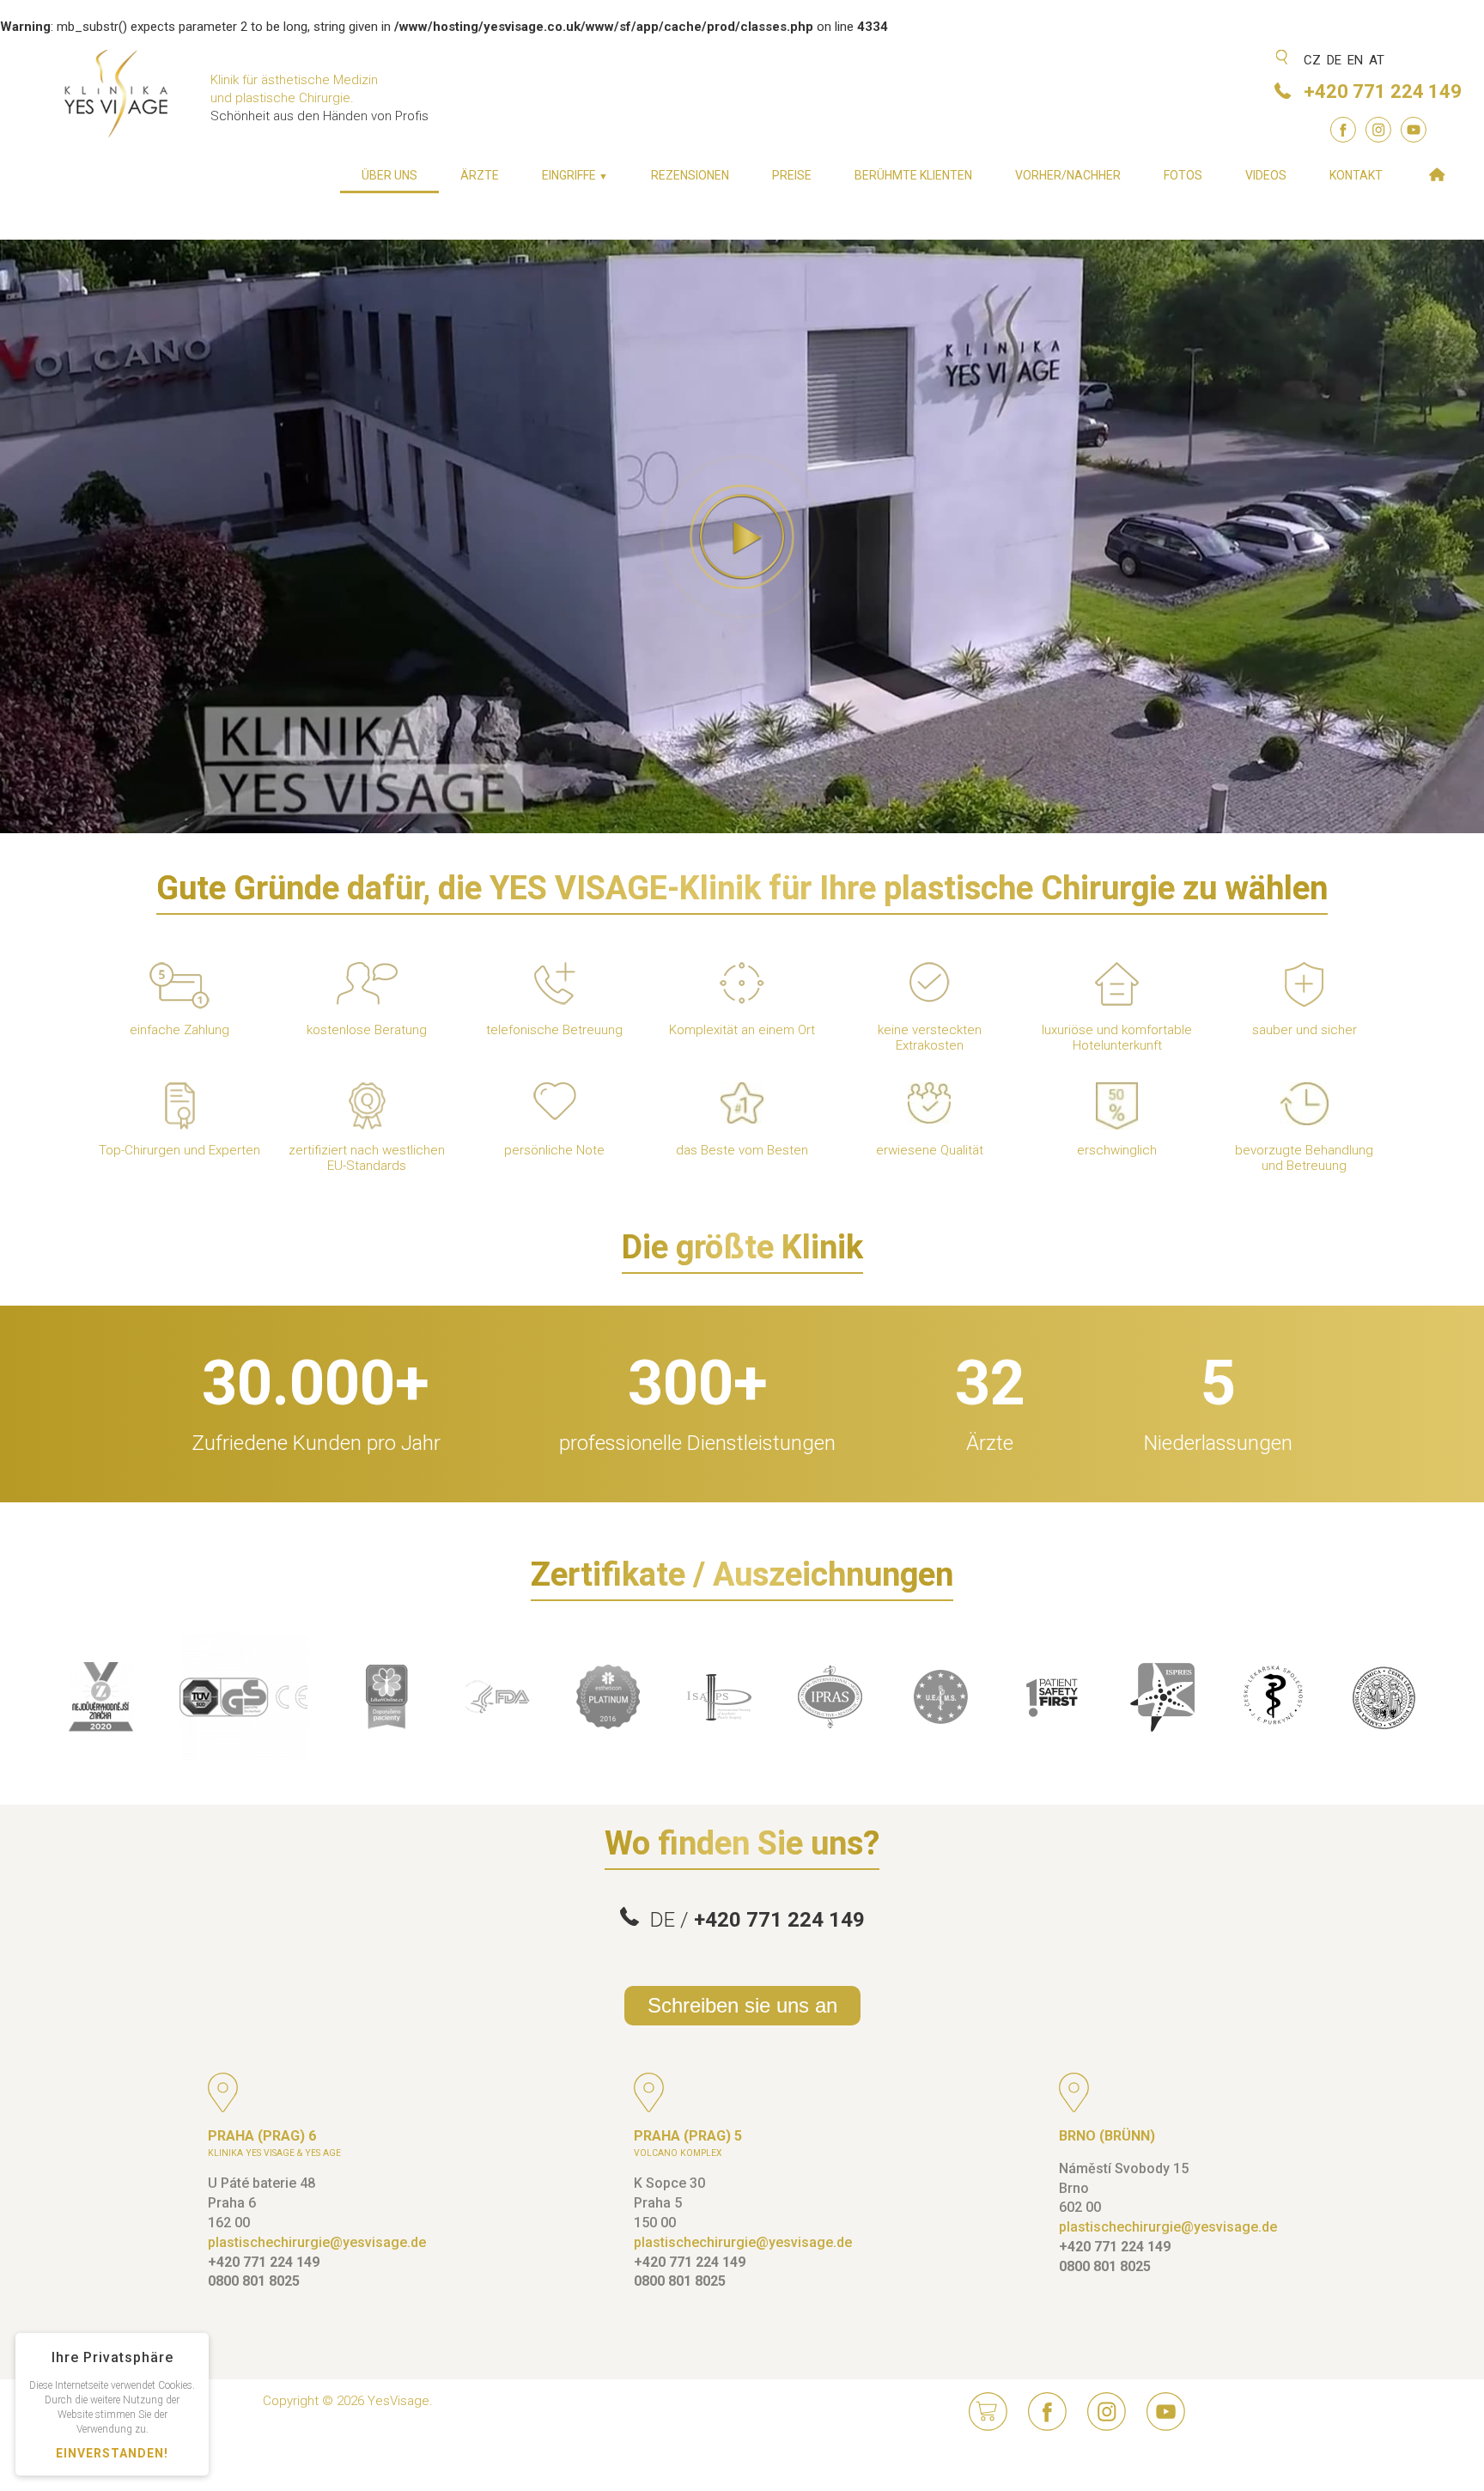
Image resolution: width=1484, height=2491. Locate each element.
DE (1334, 60)
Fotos (1183, 175)
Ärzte (480, 175)
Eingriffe (575, 175)
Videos (1266, 175)
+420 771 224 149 (1383, 91)
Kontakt (1356, 175)
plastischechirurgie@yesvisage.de (317, 2242)
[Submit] (1283, 59)
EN (1355, 60)
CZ (1312, 60)
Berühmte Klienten (913, 175)
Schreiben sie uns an (742, 2005)
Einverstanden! (112, 2453)
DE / (752, 1920)
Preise (792, 175)
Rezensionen (690, 175)
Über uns (389, 175)
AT (1377, 60)
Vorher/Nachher (1068, 175)
